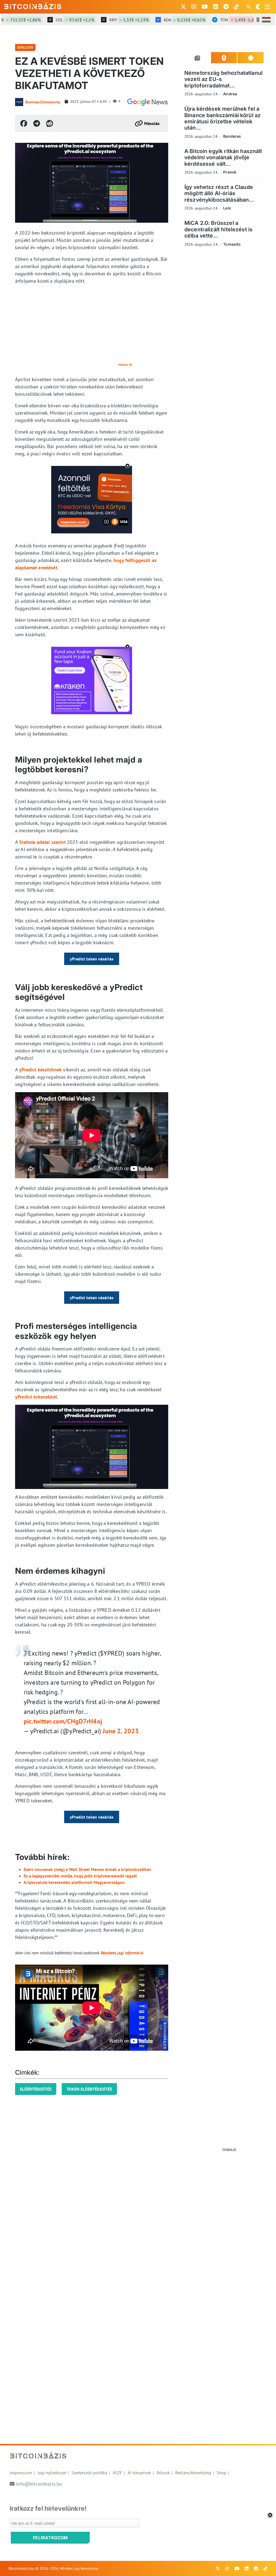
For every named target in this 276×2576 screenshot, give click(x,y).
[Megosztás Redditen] (50, 123)
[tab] (198, 58)
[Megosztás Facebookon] (24, 123)
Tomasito (232, 244)
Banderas (232, 136)
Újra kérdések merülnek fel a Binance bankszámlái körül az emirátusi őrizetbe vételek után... (222, 118)
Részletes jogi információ (122, 1953)
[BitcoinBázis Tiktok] (236, 7)
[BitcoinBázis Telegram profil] (226, 7)
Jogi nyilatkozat (52, 2473)
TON (218, 20)
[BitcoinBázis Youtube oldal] (205, 7)
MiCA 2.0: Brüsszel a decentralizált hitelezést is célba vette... (218, 229)
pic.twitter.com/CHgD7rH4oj (63, 1721)
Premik (230, 172)
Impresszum (21, 2473)
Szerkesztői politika (89, 2473)
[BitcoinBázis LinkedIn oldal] (216, 7)
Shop (222, 2473)
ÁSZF (117, 2473)
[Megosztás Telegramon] (37, 123)
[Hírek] (147, 102)
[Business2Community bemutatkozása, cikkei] (19, 102)
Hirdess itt (125, 365)
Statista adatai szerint (42, 842)
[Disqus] (138, 2221)
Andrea (230, 94)
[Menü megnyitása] (267, 7)
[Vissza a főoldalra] (33, 6)
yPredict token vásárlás (92, 959)
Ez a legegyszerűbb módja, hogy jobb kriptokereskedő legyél (80, 1876)
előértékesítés (36, 2089)
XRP (107, 20)
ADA (163, 20)
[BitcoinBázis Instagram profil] (194, 7)
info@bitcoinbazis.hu (39, 2484)
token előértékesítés (89, 2089)
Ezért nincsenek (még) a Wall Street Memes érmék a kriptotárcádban (87, 1869)
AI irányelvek (139, 2473)
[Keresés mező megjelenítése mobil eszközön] (249, 7)
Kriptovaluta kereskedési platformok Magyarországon (74, 1882)
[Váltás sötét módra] (258, 7)
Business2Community (43, 102)
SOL (53, 20)
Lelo (227, 208)
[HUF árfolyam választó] (266, 20)
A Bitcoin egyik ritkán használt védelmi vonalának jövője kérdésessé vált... (223, 158)
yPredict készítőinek (40, 1070)
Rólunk (163, 2473)
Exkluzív (25, 47)
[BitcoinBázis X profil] (183, 7)
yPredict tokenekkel (36, 1397)
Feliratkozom (50, 2538)
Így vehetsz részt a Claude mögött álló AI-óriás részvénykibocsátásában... (219, 193)
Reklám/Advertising (193, 2473)
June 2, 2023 (121, 1731)
